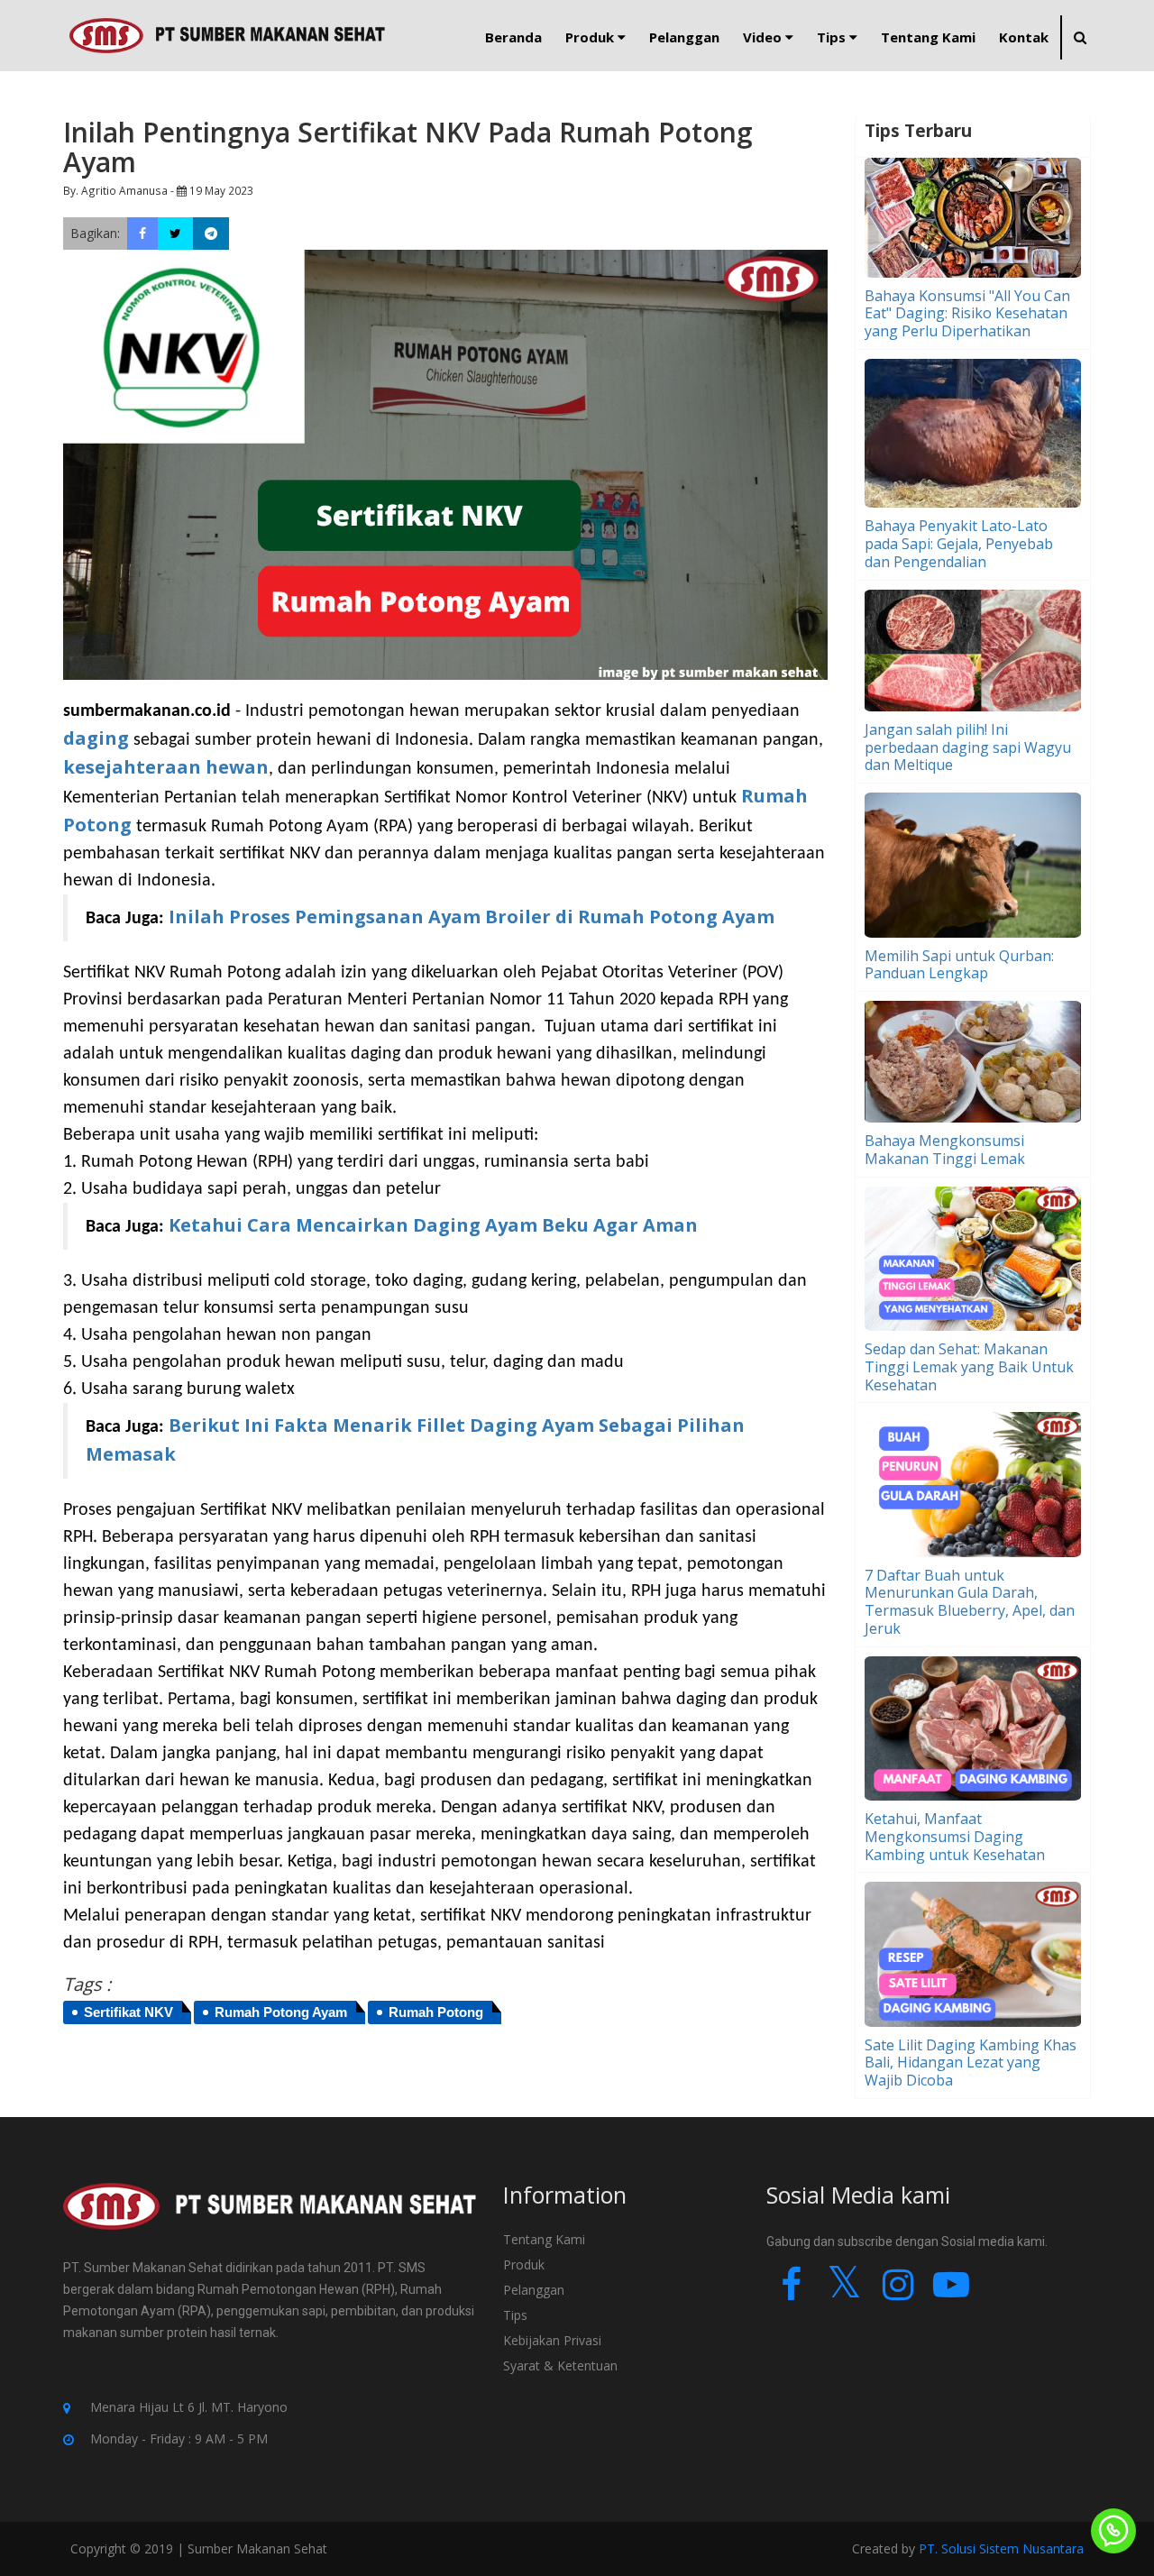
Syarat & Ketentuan (560, 2365)
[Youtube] (951, 2292)
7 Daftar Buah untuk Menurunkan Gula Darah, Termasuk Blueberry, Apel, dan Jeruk (970, 1602)
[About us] (270, 2218)
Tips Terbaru (918, 131)
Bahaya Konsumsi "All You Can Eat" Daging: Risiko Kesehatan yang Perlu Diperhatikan (967, 314)
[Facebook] (791, 2292)
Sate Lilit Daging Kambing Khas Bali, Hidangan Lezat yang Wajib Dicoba (971, 2063)
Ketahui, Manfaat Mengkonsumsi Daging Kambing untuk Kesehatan (955, 1837)
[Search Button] (1079, 37)
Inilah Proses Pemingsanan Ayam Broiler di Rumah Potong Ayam (472, 917)
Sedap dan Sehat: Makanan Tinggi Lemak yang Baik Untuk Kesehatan (969, 1367)
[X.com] (844, 2292)
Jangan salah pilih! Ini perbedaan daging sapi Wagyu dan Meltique (968, 747)
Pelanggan (534, 2290)
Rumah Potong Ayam (281, 2012)
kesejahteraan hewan (166, 767)
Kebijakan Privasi (552, 2340)
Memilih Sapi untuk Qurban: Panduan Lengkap (959, 965)
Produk (524, 2264)
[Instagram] (898, 2292)
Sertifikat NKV (128, 2012)
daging (96, 738)
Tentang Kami (544, 2239)
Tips (515, 2315)
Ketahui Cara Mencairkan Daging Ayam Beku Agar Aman (433, 1225)
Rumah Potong (436, 2012)
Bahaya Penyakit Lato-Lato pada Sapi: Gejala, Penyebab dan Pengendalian (959, 544)
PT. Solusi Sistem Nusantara (1001, 2548)
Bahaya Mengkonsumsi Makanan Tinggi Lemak (945, 1150)
